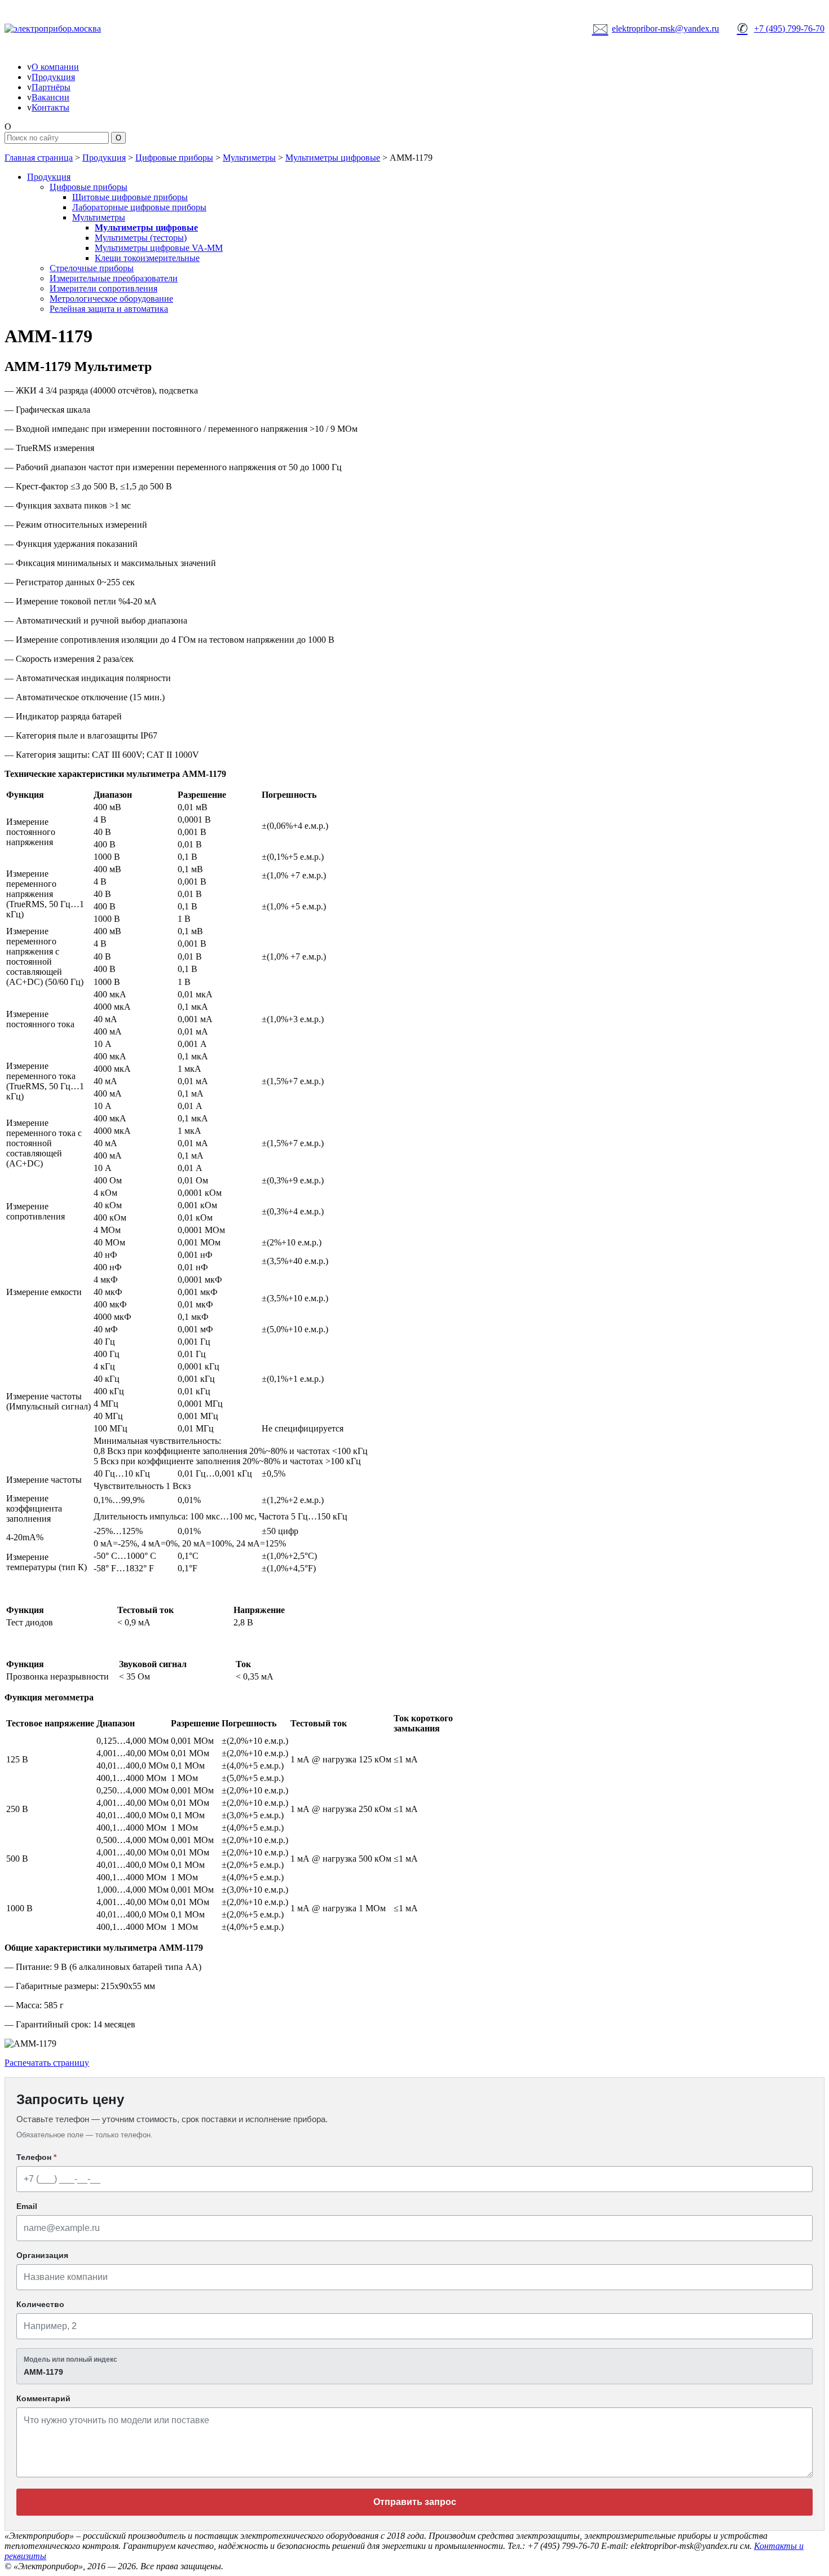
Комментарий (43, 2398)
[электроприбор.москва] (95, 29)
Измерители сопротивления (103, 288)
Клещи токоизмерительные (147, 258)
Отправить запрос (415, 2502)
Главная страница (39, 158)
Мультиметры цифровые (333, 158)
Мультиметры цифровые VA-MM (159, 248)
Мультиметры (249, 158)
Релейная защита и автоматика (109, 309)
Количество (40, 2304)
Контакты (50, 107)
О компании (55, 67)
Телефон (36, 2157)
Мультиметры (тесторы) (141, 238)
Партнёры (51, 87)
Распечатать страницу (47, 2063)
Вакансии (50, 97)
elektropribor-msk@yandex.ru (656, 28)
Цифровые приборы (174, 158)
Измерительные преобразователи (114, 278)
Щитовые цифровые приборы (130, 197)
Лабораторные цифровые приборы (139, 207)
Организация (42, 2255)
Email (27, 2206)
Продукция (53, 77)
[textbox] (414, 2366)
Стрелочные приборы (92, 268)
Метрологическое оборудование (111, 299)
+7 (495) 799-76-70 (781, 28)
